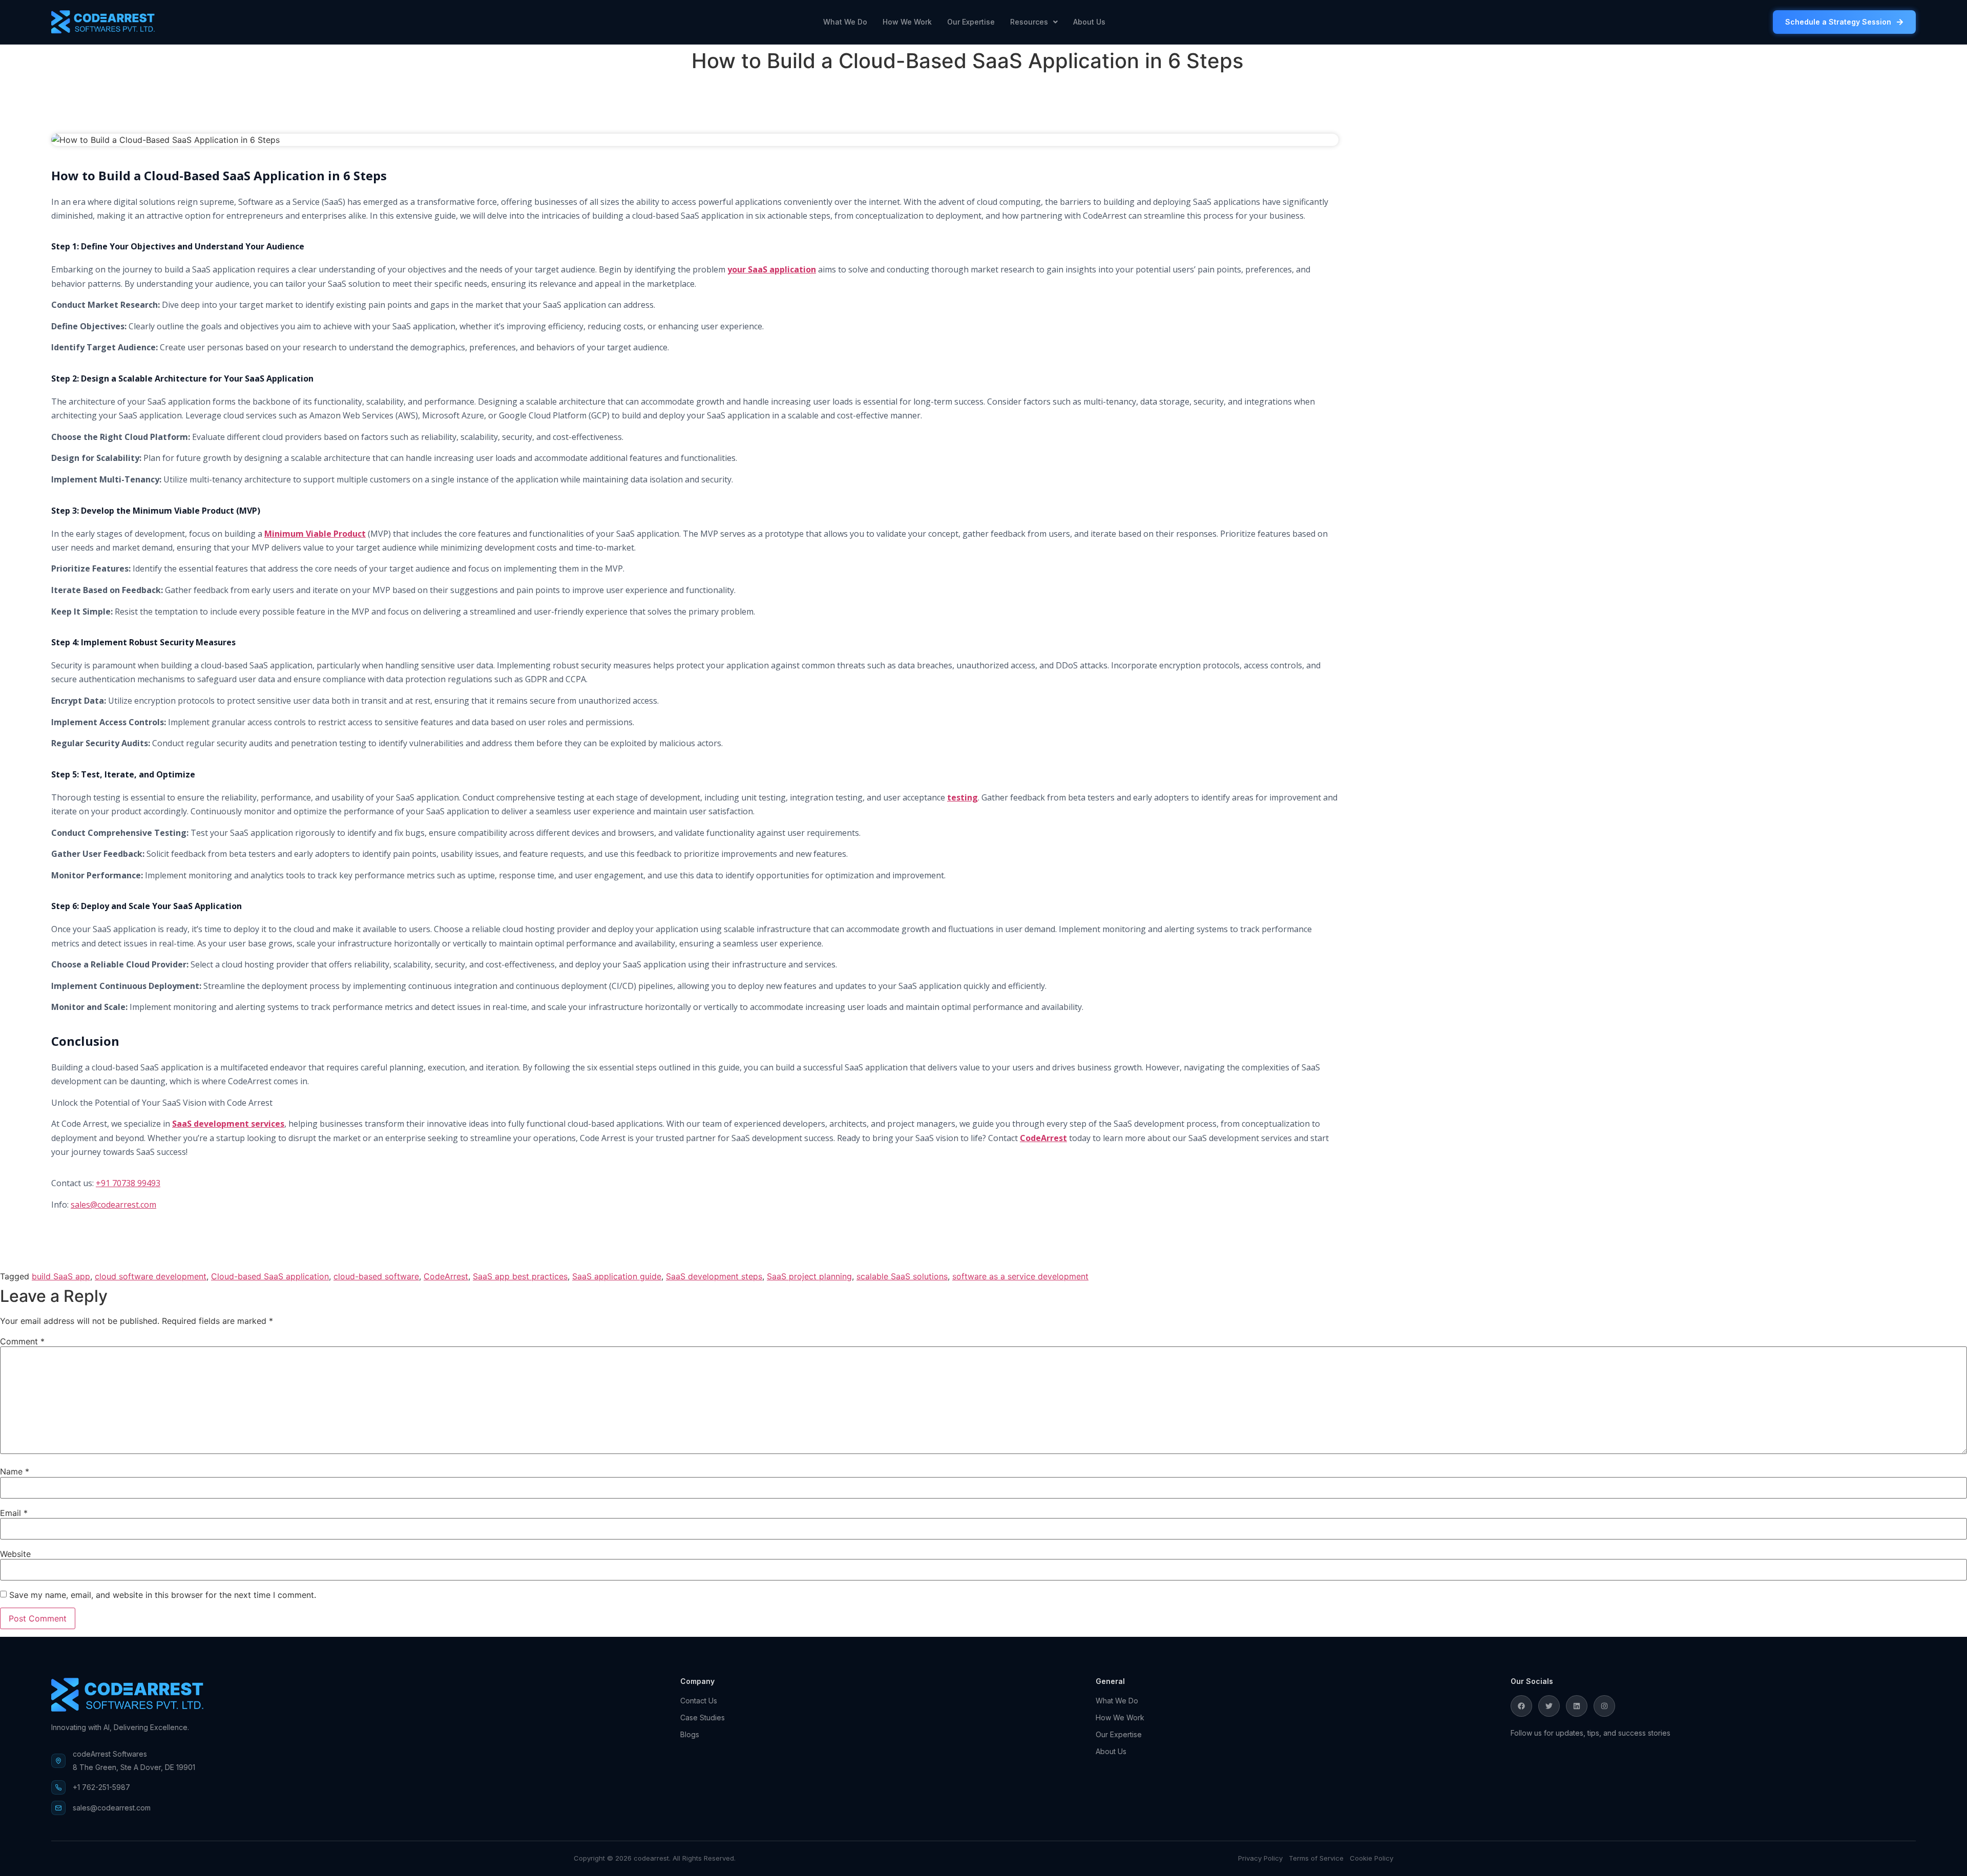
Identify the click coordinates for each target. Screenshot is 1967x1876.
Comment (22, 1341)
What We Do (845, 22)
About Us (1089, 22)
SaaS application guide (617, 1276)
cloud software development (151, 1276)
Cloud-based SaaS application (270, 1276)
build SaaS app (61, 1276)
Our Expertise (971, 22)
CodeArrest (446, 1276)
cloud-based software (376, 1276)
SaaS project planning (809, 1276)
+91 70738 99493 (128, 1183)
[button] (1034, 22)
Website (15, 1554)
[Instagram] (1604, 1706)
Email (14, 1513)
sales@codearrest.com (113, 1205)
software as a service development (1020, 1276)
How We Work (907, 22)
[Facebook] (1521, 1706)
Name (15, 1471)
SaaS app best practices (520, 1276)
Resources (1029, 22)
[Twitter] (1549, 1706)
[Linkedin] (1577, 1706)
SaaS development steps (714, 1276)
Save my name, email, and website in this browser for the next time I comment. (163, 1595)
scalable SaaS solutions (902, 1276)
